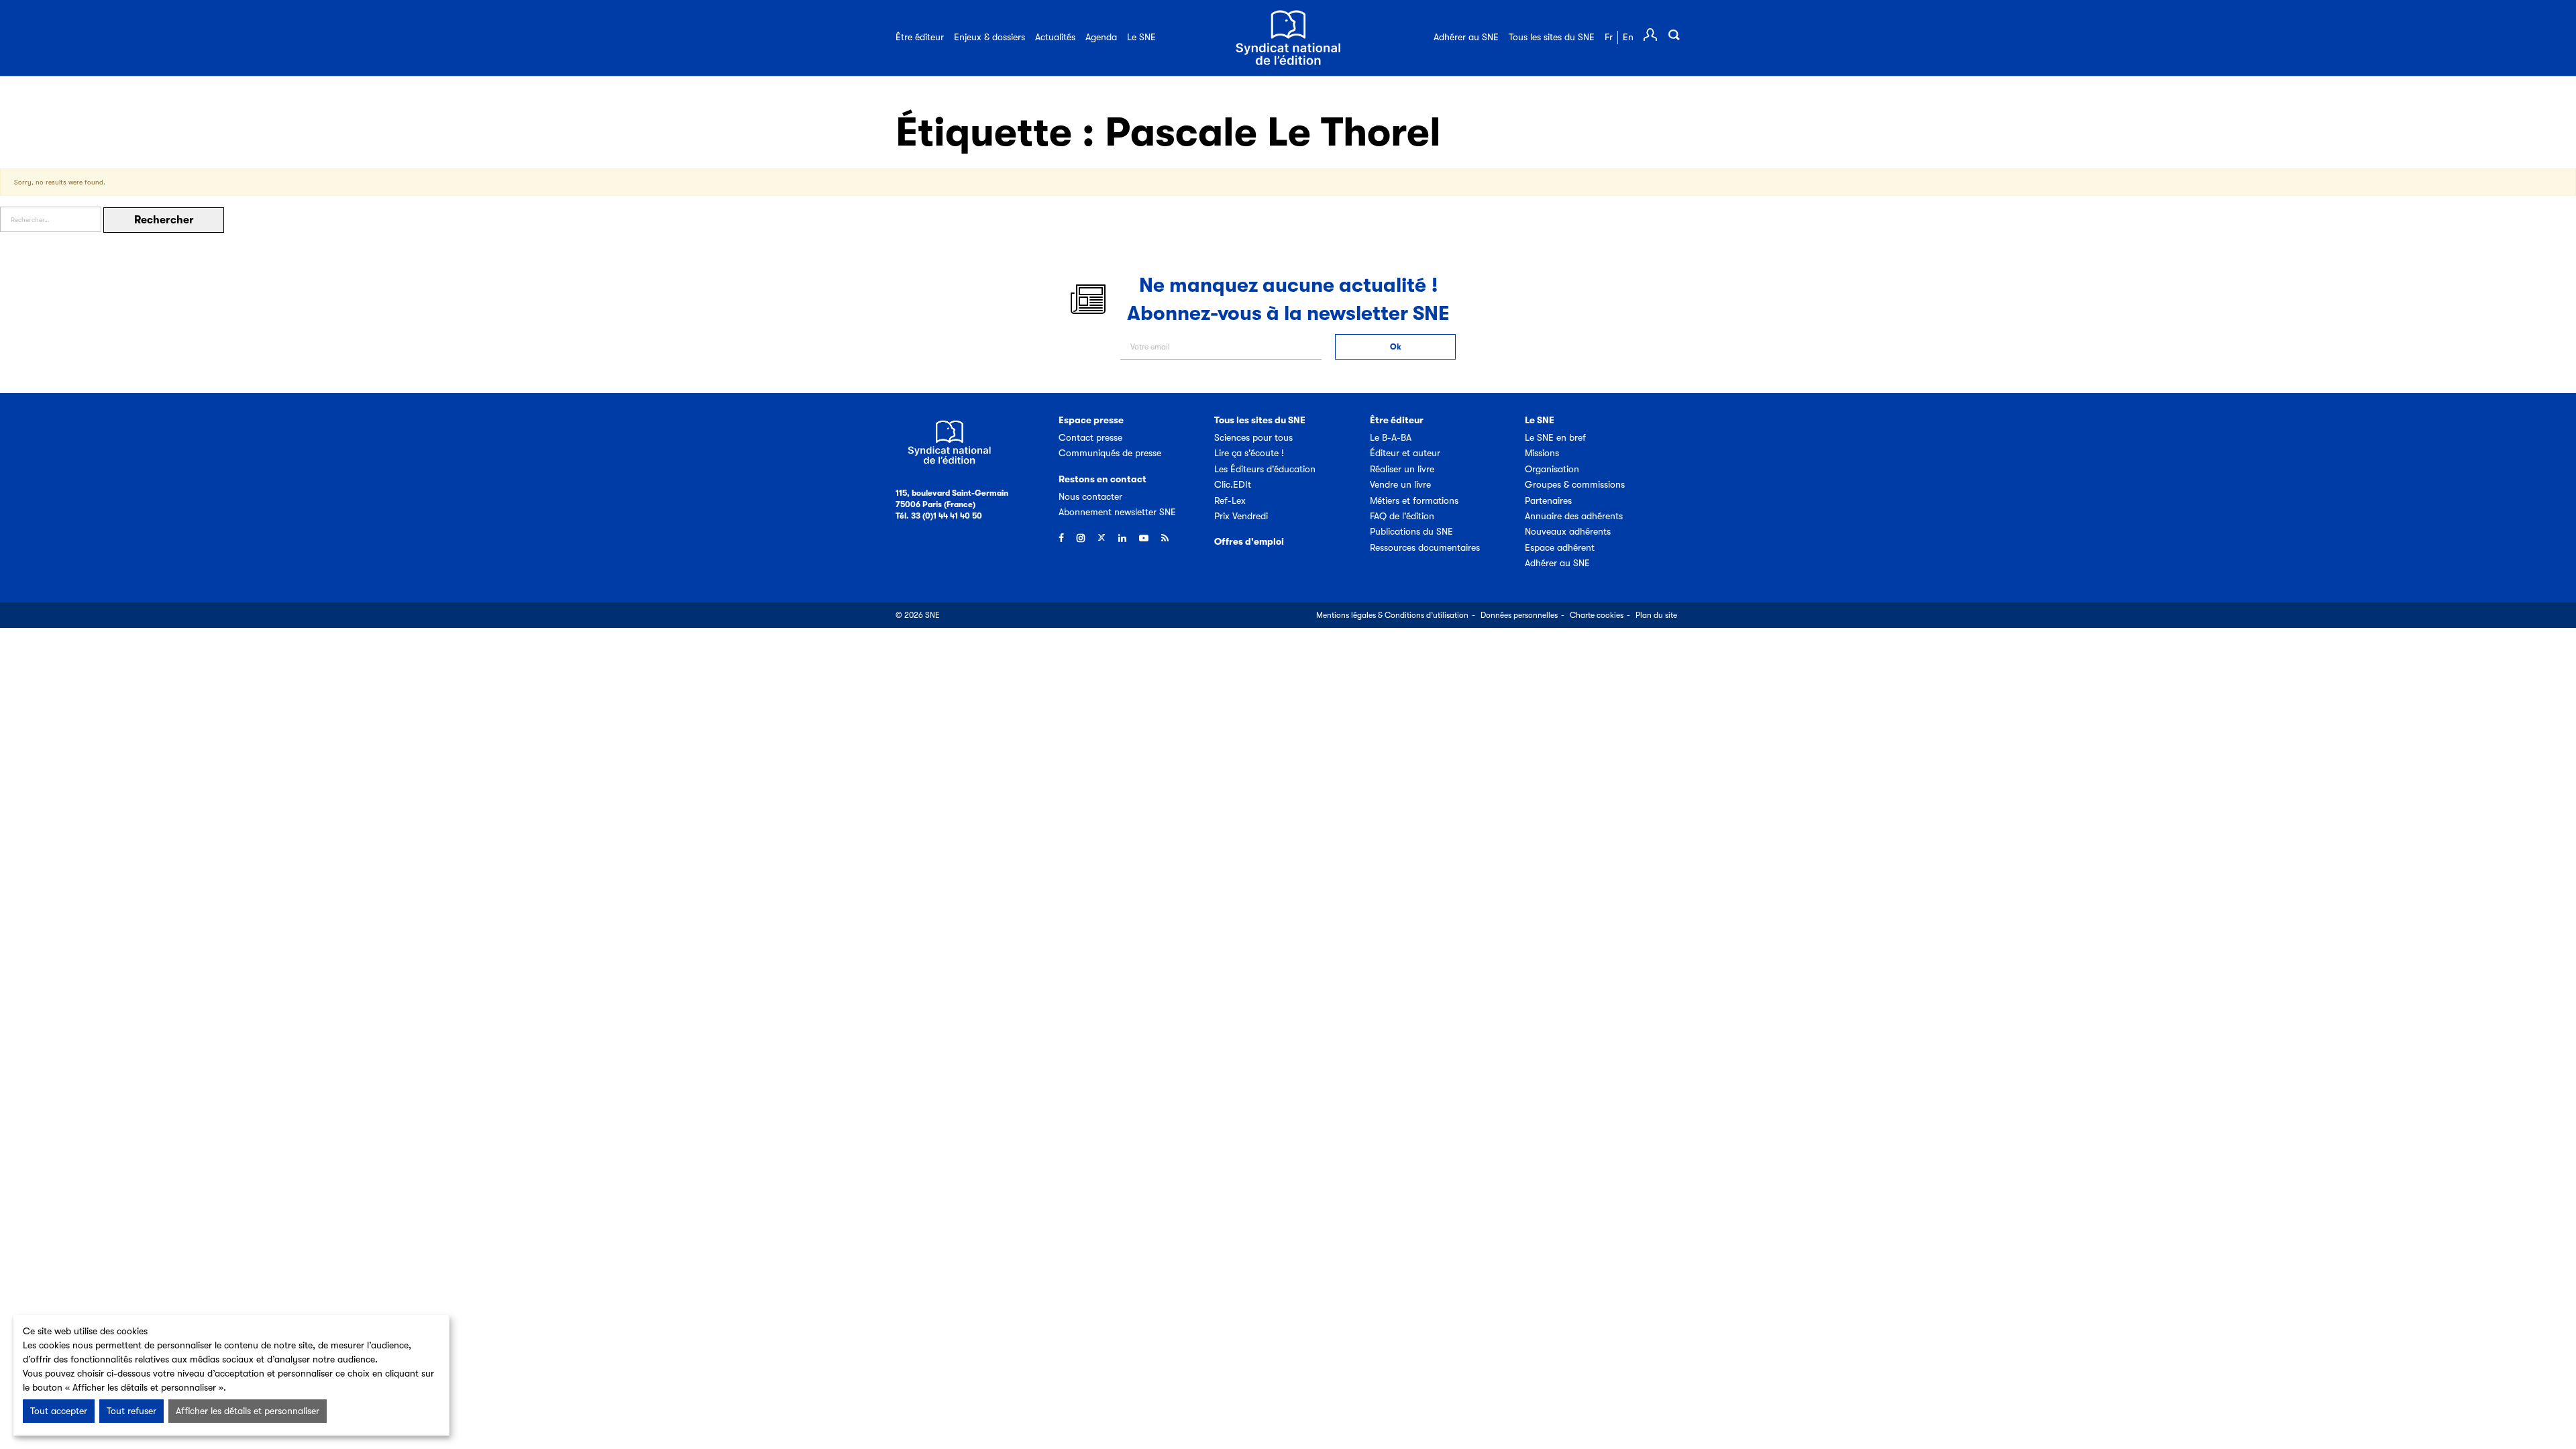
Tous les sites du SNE (1552, 37)
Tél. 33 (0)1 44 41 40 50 (939, 516)
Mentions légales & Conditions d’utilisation (1392, 615)
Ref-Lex (1230, 500)
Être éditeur (920, 37)
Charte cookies (1597, 615)
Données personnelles (1519, 615)
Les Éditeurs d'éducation (1265, 469)
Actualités (1055, 37)
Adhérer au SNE (1466, 37)
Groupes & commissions (1575, 484)
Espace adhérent (1560, 547)
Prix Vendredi (1241, 516)
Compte (1650, 35)
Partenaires (1548, 500)
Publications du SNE (1411, 531)
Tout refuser (131, 1411)
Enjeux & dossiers (989, 37)
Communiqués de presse (1110, 453)
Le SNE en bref (1555, 437)
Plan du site (1656, 615)
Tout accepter (59, 1411)
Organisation (1552, 469)
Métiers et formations (1414, 500)
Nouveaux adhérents (1568, 531)
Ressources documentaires (1425, 547)
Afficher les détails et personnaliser (248, 1411)
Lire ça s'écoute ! (1249, 453)
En (1628, 37)
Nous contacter (1090, 496)
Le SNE (1141, 37)
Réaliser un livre (1402, 469)
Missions (1542, 453)
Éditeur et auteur (1405, 453)
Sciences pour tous (1253, 437)
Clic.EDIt (1233, 484)
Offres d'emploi (1249, 541)
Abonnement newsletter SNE (1117, 512)
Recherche (1674, 35)
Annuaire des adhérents (1574, 516)
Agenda (1101, 37)
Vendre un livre (1400, 484)
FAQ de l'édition (1402, 516)
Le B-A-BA (1391, 437)
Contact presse (1090, 437)
